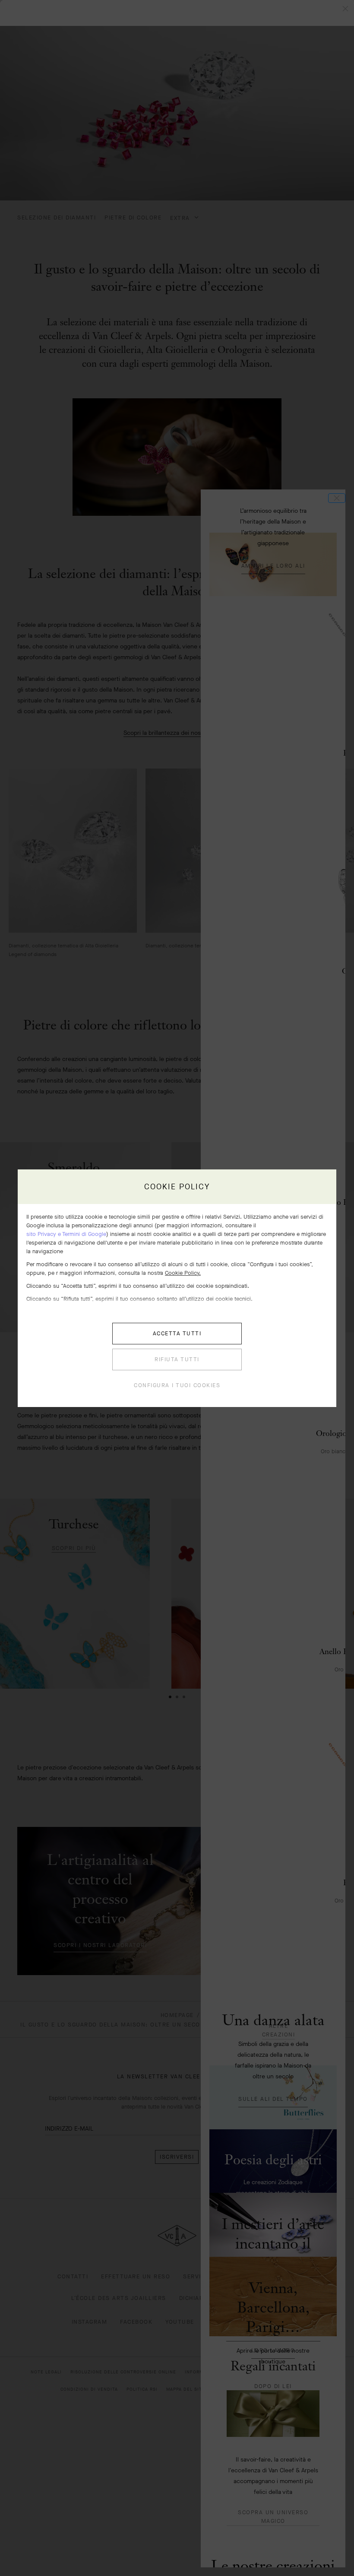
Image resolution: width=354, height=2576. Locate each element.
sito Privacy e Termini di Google (66, 1234)
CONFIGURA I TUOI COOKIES (177, 1385)
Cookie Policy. (183, 1273)
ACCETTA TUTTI (177, 1333)
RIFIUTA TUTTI (177, 1359)
